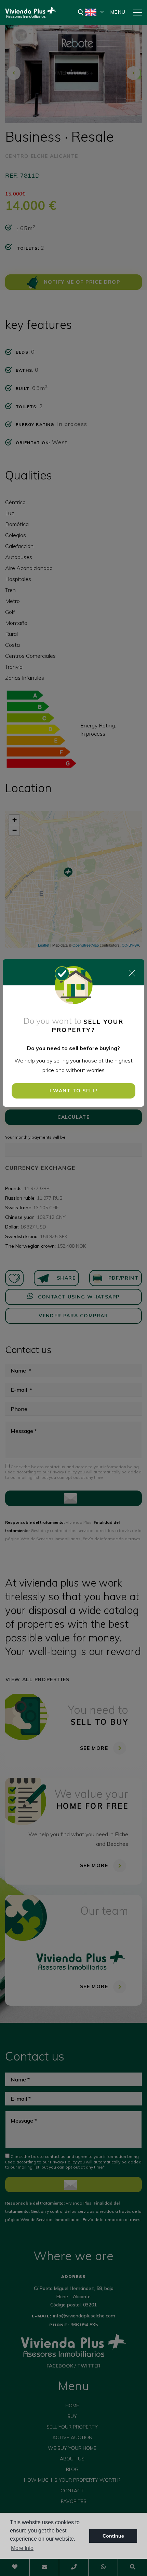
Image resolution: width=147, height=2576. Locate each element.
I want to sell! (74, 1091)
